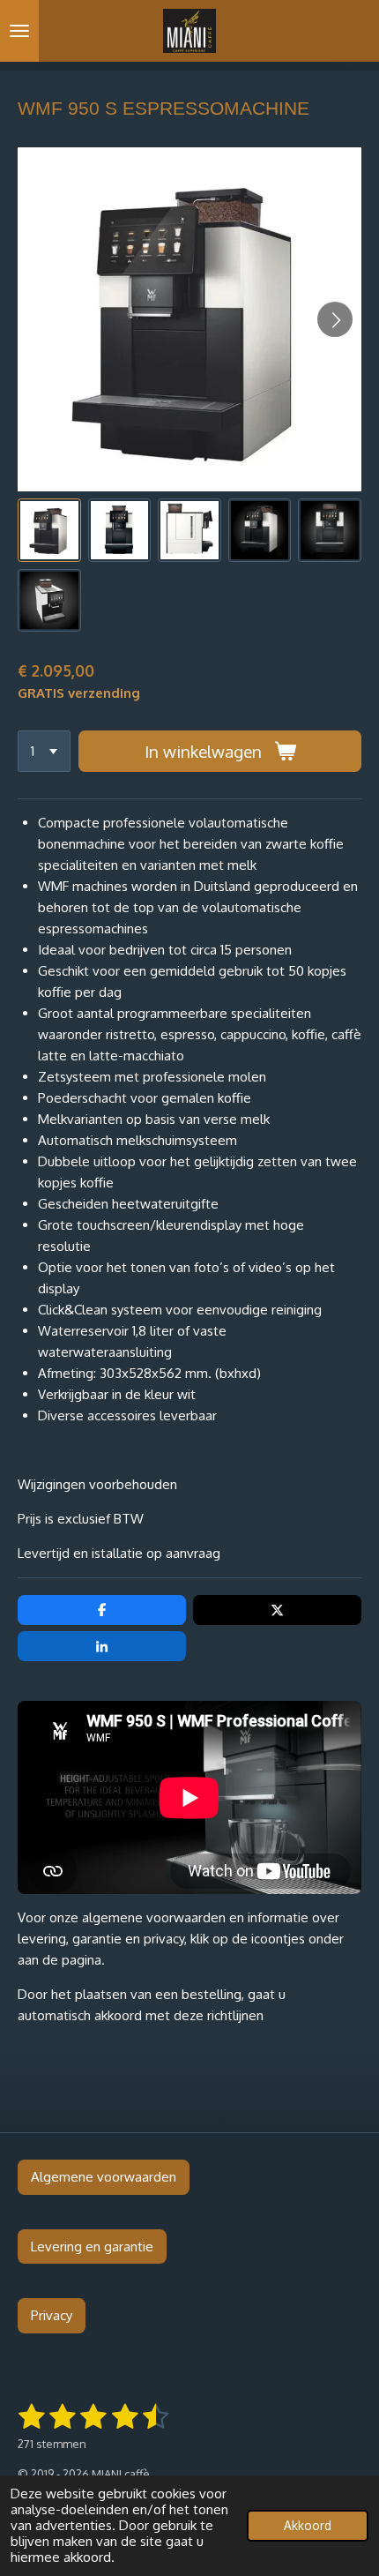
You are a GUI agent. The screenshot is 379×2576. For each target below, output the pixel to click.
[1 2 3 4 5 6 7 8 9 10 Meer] (44, 751)
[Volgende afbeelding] (335, 319)
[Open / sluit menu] (19, 31)
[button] (49, 530)
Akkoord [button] (308, 2525)
